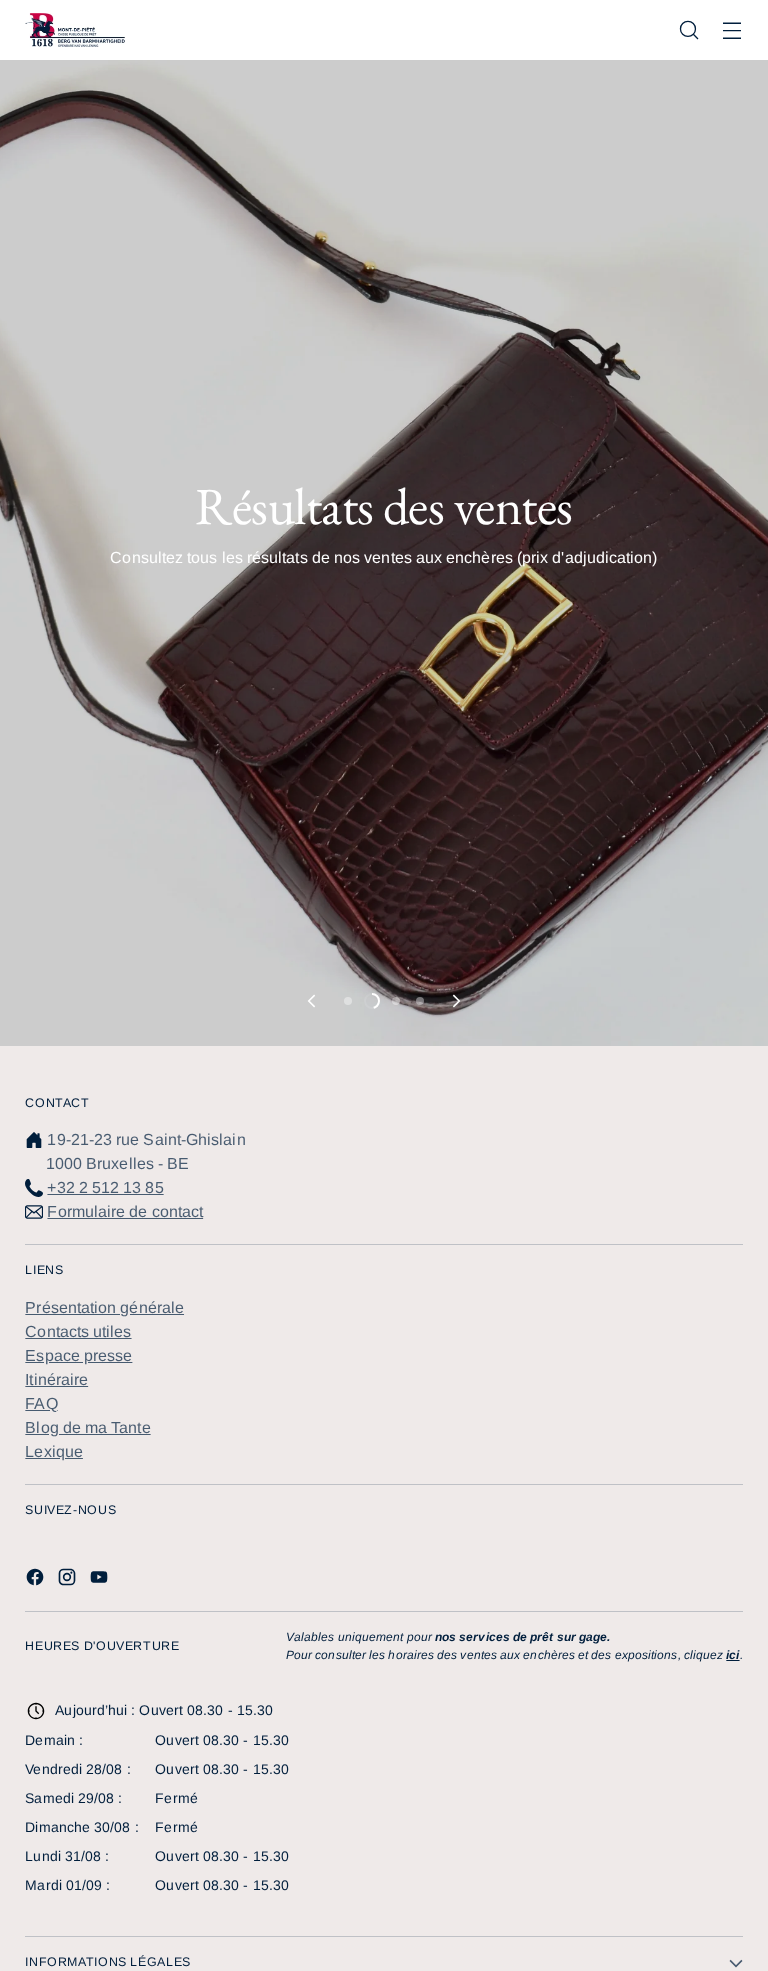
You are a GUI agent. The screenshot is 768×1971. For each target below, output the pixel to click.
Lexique (54, 1451)
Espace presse (78, 1355)
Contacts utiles (78, 1331)
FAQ (41, 1403)
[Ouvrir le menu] (732, 30)
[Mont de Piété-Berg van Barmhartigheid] (75, 30)
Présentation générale (104, 1307)
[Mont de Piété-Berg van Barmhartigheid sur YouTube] (101, 1580)
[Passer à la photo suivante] (455, 1001)
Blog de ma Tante (87, 1427)
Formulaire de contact (125, 1211)
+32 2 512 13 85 (105, 1187)
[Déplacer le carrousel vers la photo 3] (396, 1001)
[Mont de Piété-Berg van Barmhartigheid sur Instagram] (69, 1580)
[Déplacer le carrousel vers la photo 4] (420, 1001)
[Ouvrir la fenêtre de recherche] (689, 30)
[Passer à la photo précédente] (313, 1001)
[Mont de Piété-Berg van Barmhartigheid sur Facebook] (37, 1580)
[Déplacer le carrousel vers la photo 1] (348, 1001)
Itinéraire (56, 1379)
